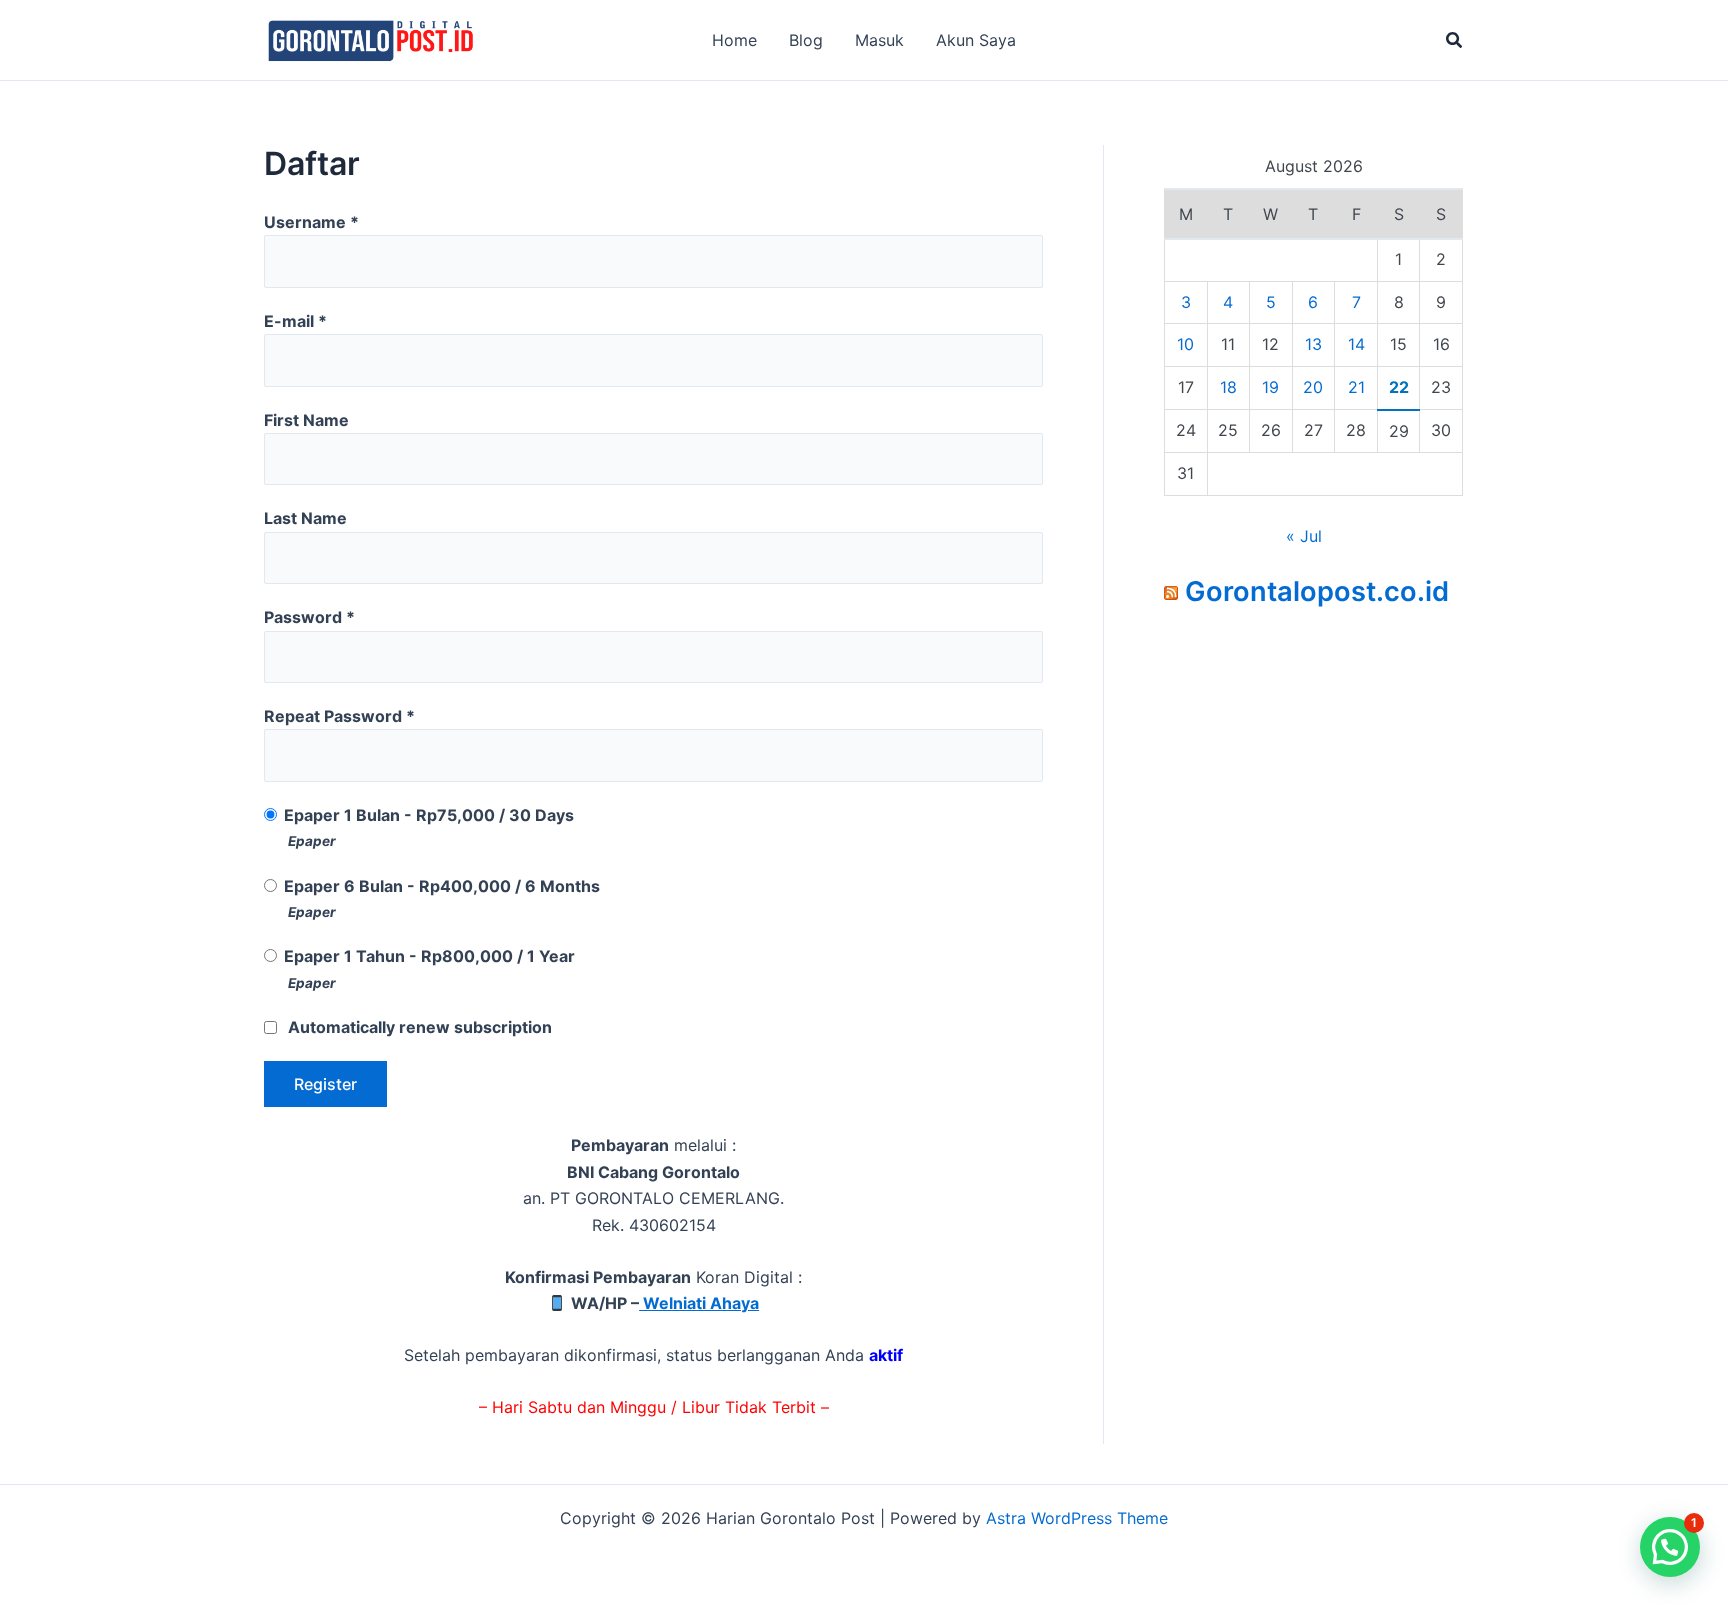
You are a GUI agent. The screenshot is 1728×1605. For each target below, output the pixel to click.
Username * (311, 222)
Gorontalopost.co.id (1317, 591)
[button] (1455, 40)
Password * (309, 617)
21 (1356, 387)
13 (1313, 344)
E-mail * (295, 321)
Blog (806, 40)
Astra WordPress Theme (1077, 1518)
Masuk (879, 40)
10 (1185, 344)
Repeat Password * (339, 716)
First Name (306, 420)
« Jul (1304, 536)
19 (1270, 387)
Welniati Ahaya (699, 1303)
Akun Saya (976, 40)
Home (734, 40)
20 (1313, 387)
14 (1356, 344)
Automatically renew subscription (420, 1027)
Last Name (305, 518)
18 (1228, 387)
